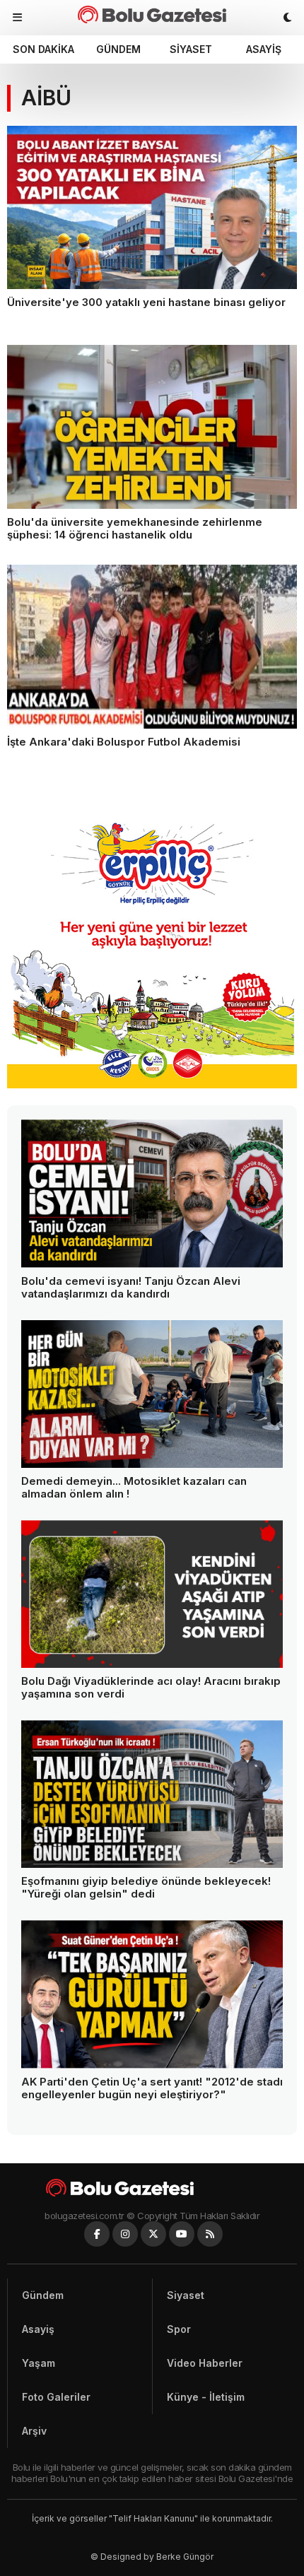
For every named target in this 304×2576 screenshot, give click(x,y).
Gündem (118, 49)
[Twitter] (153, 2234)
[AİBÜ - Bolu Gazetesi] (152, 14)
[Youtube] (182, 2234)
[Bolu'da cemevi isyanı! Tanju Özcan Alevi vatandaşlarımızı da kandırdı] (152, 1193)
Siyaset (191, 49)
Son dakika (43, 49)
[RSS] (210, 2234)
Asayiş (264, 49)
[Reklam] (152, 1084)
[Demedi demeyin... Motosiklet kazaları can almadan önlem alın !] (152, 1394)
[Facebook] (97, 2234)
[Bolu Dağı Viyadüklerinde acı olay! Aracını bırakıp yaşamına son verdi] (152, 1594)
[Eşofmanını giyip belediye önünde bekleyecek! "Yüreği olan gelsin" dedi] (152, 1794)
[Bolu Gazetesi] (152, 2188)
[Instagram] (125, 2234)
